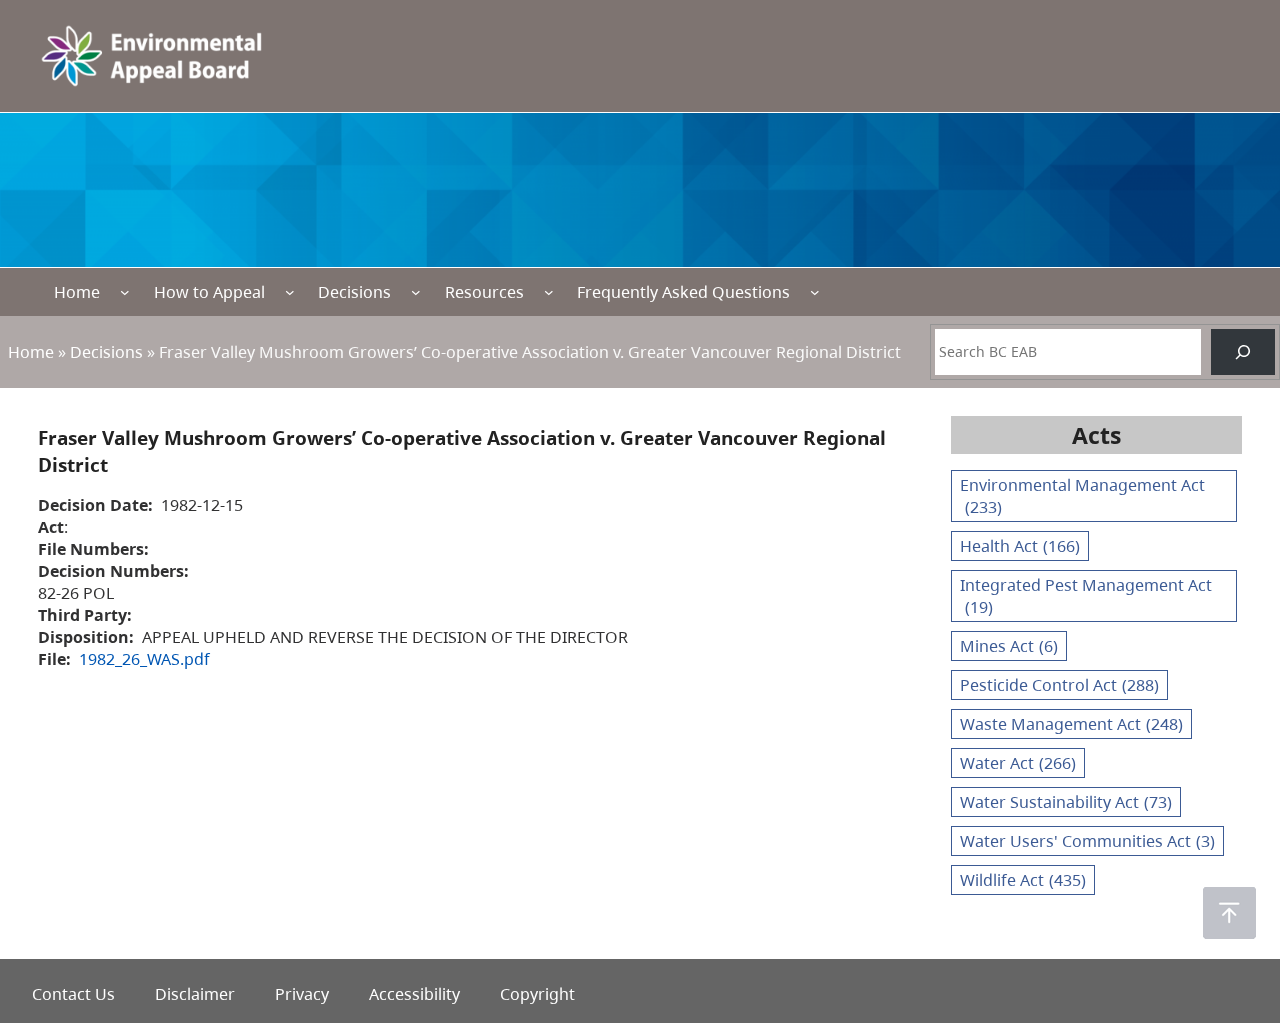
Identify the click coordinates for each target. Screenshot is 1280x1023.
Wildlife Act (1023, 880)
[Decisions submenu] (416, 292)
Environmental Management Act (1082, 496)
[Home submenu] (125, 292)
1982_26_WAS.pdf (144, 659)
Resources (484, 292)
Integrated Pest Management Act (1086, 596)
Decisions (354, 292)
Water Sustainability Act (1066, 802)
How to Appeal (209, 292)
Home (77, 292)
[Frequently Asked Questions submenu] (815, 292)
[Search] (1243, 352)
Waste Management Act (1071, 724)
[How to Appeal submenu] (290, 292)
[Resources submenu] (549, 292)
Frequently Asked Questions (683, 292)
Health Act (1020, 546)
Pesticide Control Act (1059, 685)
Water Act (1018, 763)
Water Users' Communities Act (1087, 841)
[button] (1229, 913)
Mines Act (1009, 646)
